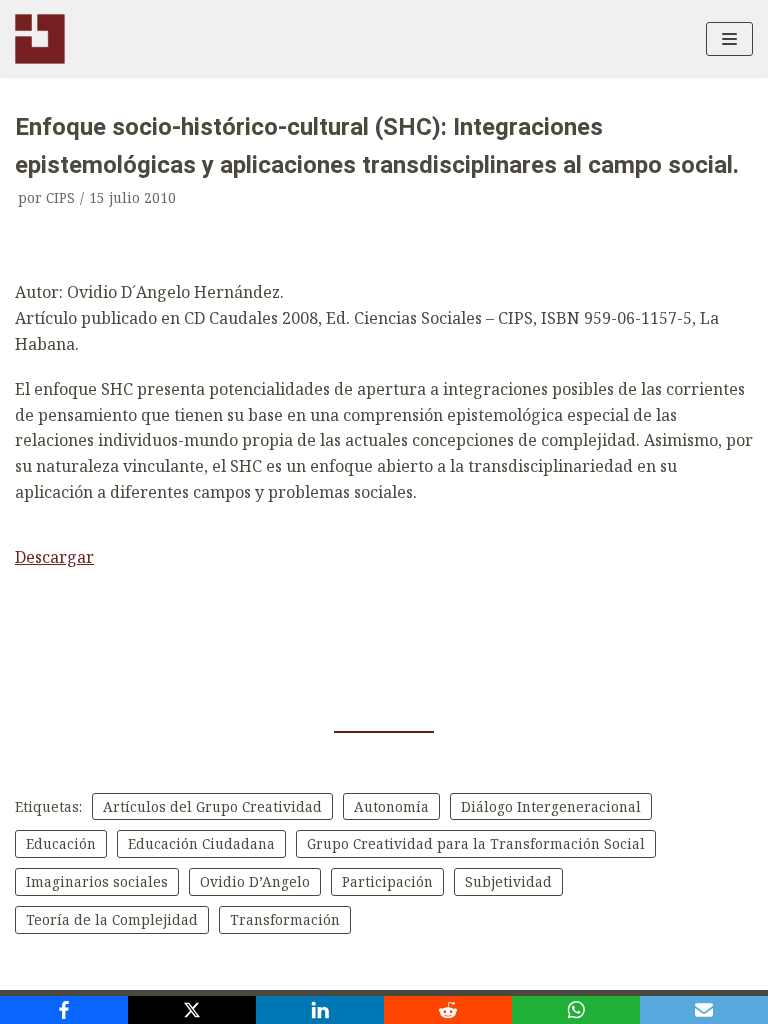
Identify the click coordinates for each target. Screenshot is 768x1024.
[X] (192, 1010)
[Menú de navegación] (729, 39)
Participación (387, 881)
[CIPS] (40, 39)
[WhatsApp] (576, 1010)
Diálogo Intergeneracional (551, 806)
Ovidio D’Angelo (255, 881)
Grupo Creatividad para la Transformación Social (476, 843)
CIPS (60, 197)
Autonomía (391, 806)
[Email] (704, 1010)
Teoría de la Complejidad (112, 919)
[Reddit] (448, 1010)
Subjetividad (508, 881)
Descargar (54, 557)
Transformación (285, 919)
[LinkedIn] (320, 1010)
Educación (61, 843)
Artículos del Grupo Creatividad (212, 806)
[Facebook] (64, 1010)
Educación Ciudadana (201, 843)
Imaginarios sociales (97, 881)
